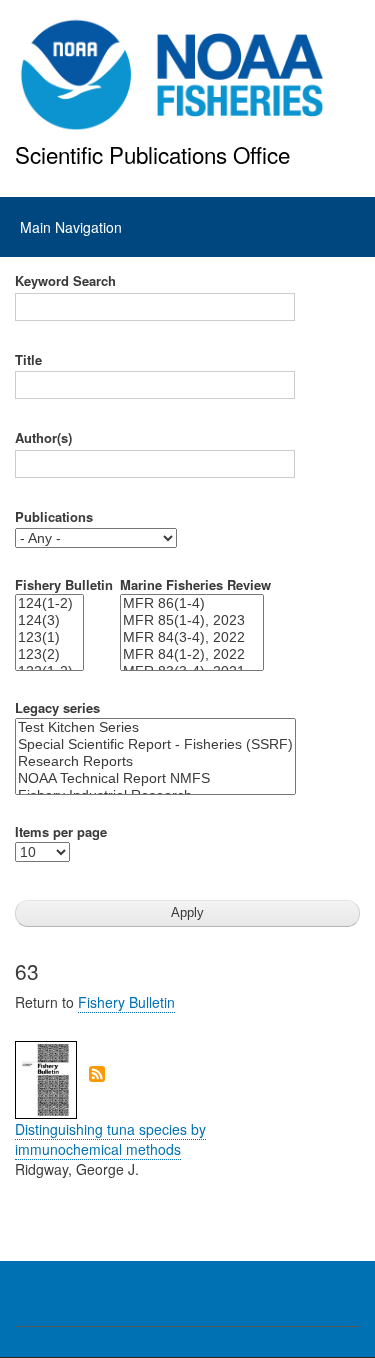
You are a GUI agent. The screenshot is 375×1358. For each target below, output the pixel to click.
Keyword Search (65, 281)
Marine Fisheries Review (195, 585)
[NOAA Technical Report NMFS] (155, 778)
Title (28, 360)
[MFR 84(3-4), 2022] (192, 637)
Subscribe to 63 (97, 1074)
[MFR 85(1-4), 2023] (192, 620)
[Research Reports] (155, 761)
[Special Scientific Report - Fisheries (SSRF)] (155, 744)
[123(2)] (49, 654)
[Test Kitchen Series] (155, 727)
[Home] (172, 75)
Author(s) (43, 438)
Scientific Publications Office (152, 154)
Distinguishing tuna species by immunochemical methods (110, 1139)
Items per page (61, 832)
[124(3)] (49, 620)
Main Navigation (71, 227)
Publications (54, 517)
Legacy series (57, 708)
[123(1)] (49, 637)
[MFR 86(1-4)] (192, 603)
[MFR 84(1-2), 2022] (192, 654)
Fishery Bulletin (64, 585)
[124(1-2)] (49, 603)
